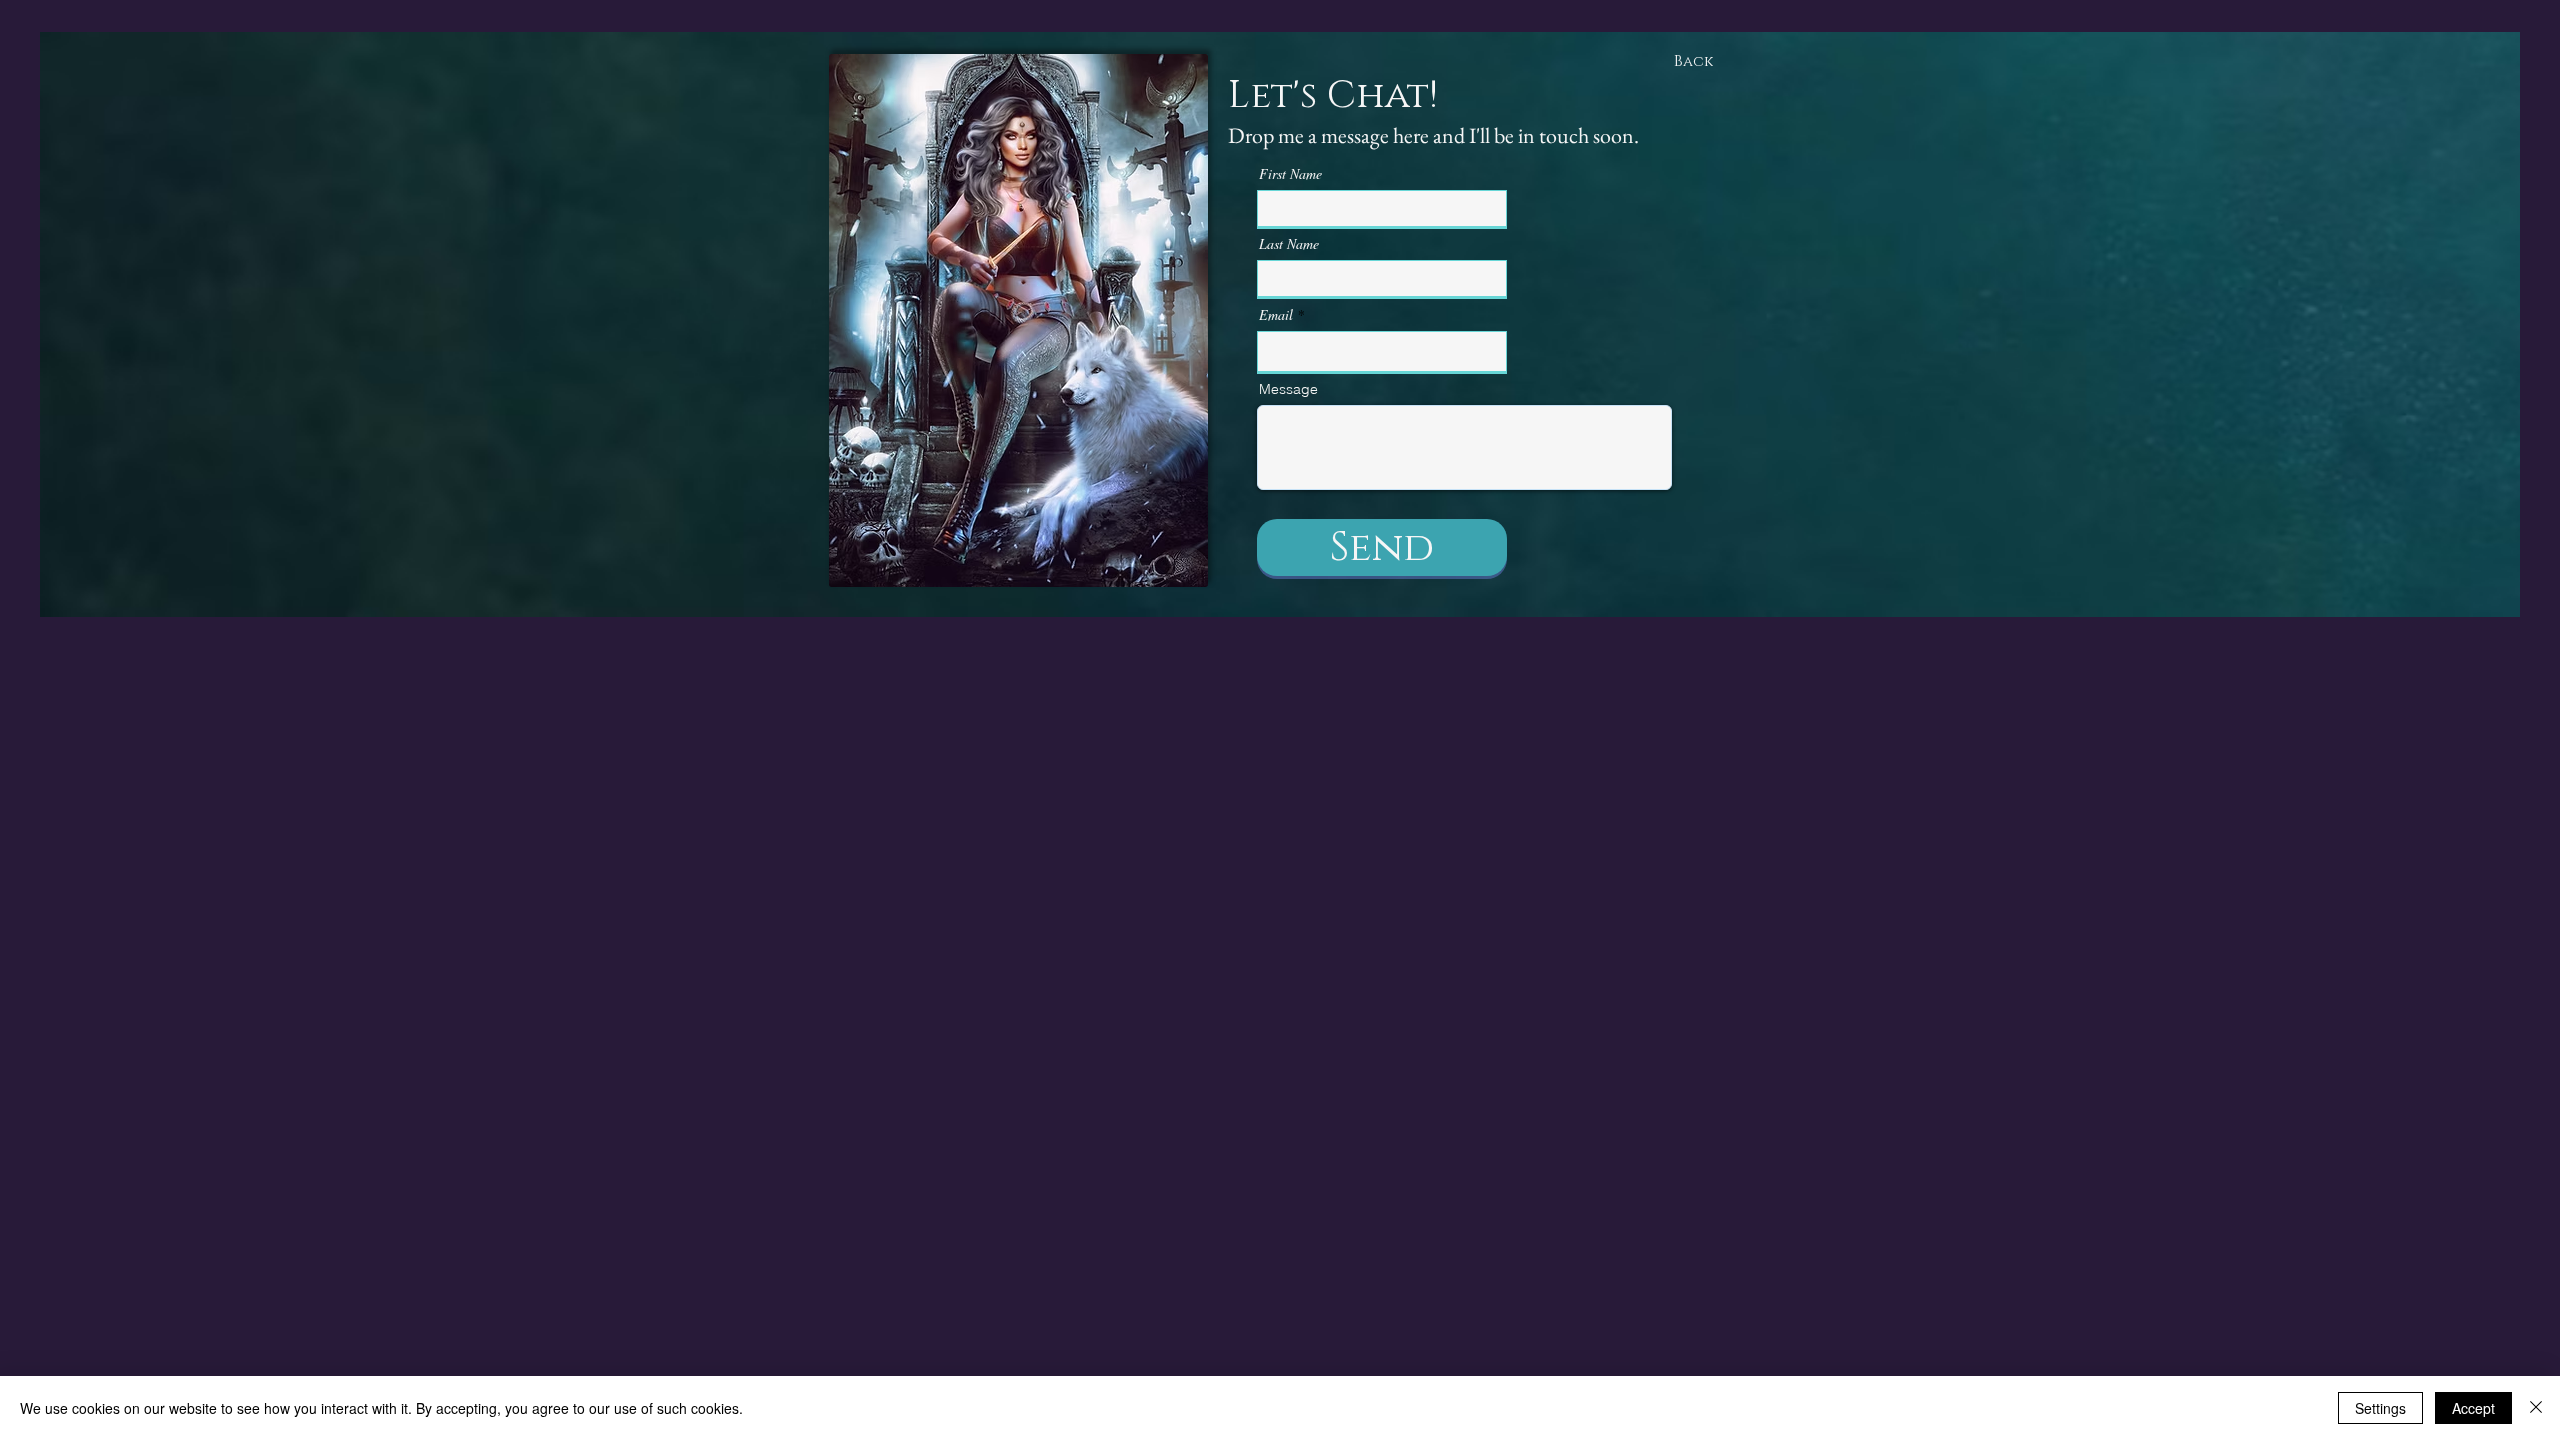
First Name (1290, 174)
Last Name (1289, 244)
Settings (2380, 1408)
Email (1276, 315)
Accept (2473, 1408)
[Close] (2536, 1408)
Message (1288, 389)
